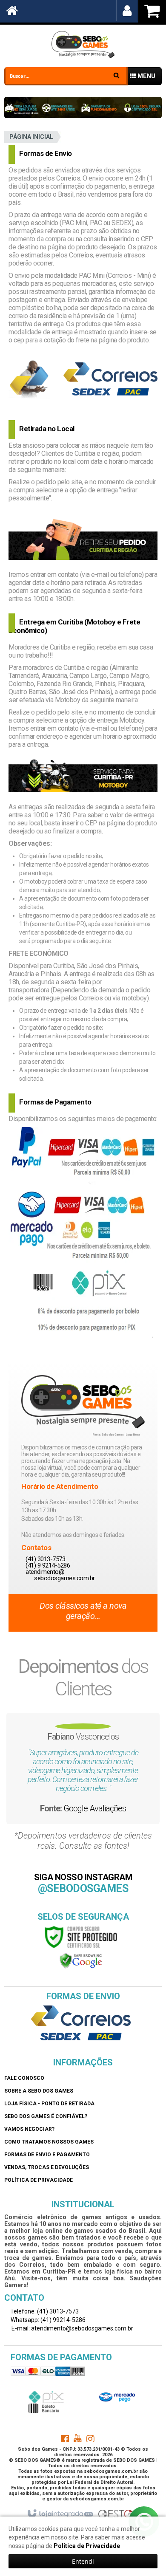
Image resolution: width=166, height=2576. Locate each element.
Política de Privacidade (39, 2180)
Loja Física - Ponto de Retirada (49, 2104)
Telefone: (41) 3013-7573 (44, 2311)
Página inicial (31, 137)
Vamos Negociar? (29, 2129)
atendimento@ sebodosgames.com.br (60, 1575)
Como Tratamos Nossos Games (49, 2142)
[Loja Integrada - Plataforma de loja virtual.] (60, 2514)
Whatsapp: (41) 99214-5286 (47, 2320)
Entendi (83, 2561)
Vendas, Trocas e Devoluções (47, 2167)
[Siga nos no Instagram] (90, 2440)
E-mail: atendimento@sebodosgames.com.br (72, 2328)
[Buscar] (116, 75)
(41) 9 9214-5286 (48, 1565)
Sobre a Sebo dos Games (39, 2091)
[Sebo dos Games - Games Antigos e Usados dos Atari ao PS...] (83, 45)
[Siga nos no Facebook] (65, 2440)
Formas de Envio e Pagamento (47, 2155)
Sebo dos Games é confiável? (46, 2116)
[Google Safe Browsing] (81, 1960)
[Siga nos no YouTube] (77, 2440)
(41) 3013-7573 (45, 1559)
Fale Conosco (24, 2078)
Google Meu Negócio (95, 1808)
